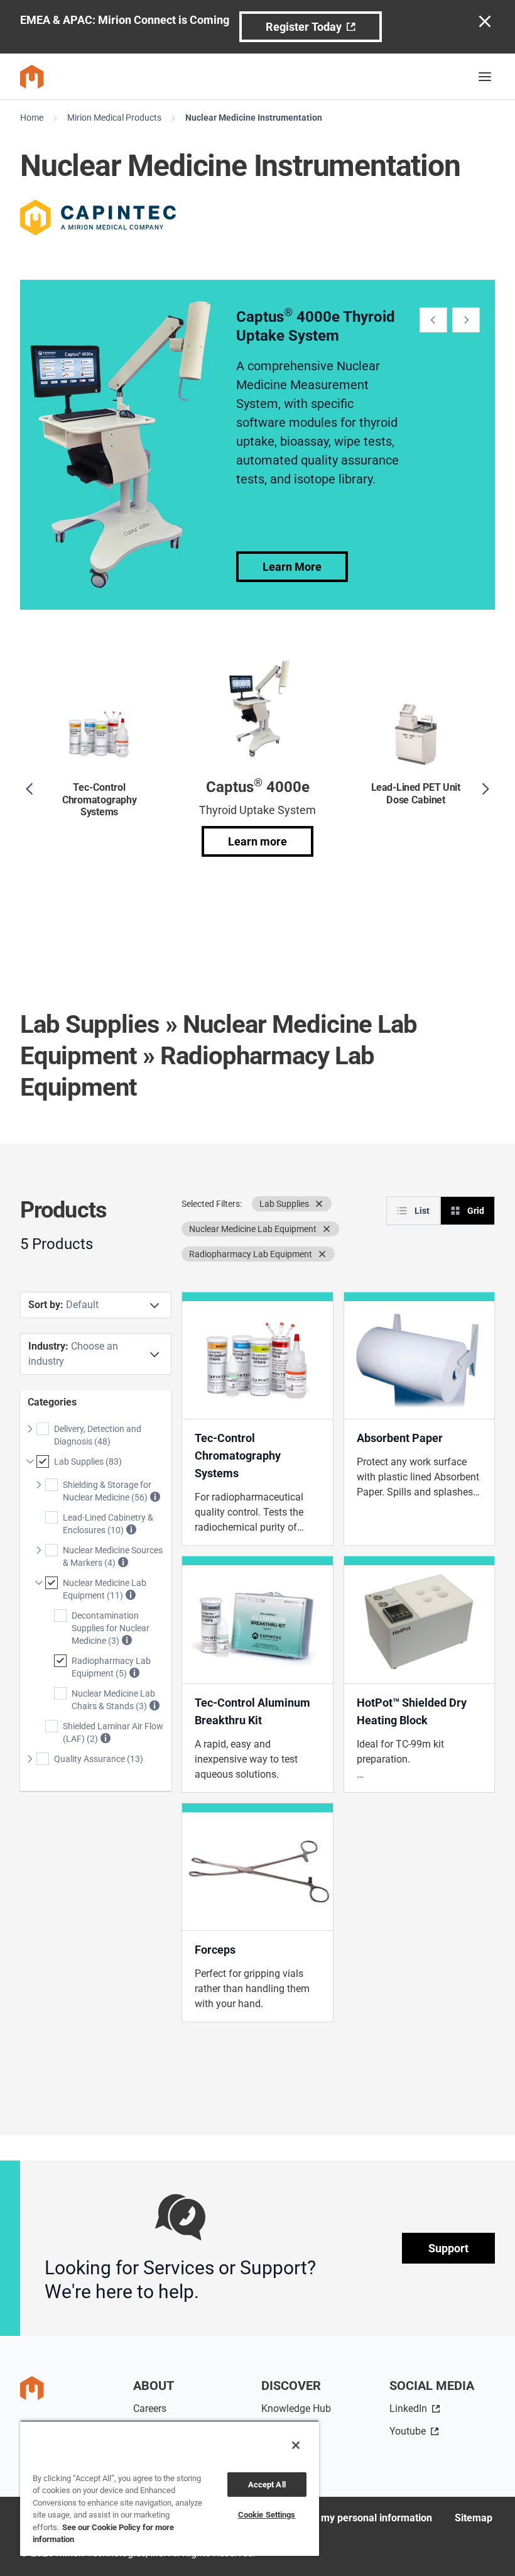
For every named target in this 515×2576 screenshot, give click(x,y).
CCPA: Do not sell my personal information (336, 2518)
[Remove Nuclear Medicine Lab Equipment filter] (327, 1229)
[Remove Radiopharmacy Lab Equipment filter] (322, 1254)
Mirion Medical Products (114, 118)
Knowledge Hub (296, 2408)
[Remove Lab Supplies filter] (319, 1204)
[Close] (296, 2445)
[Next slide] (466, 320)
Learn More (292, 567)
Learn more (257, 841)
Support (448, 2248)
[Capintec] (98, 217)
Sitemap (474, 2518)
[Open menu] (485, 77)
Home (32, 118)
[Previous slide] (433, 320)
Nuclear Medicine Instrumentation (254, 118)
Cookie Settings (267, 2515)
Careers (150, 2408)
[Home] (32, 77)
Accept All (267, 2485)
